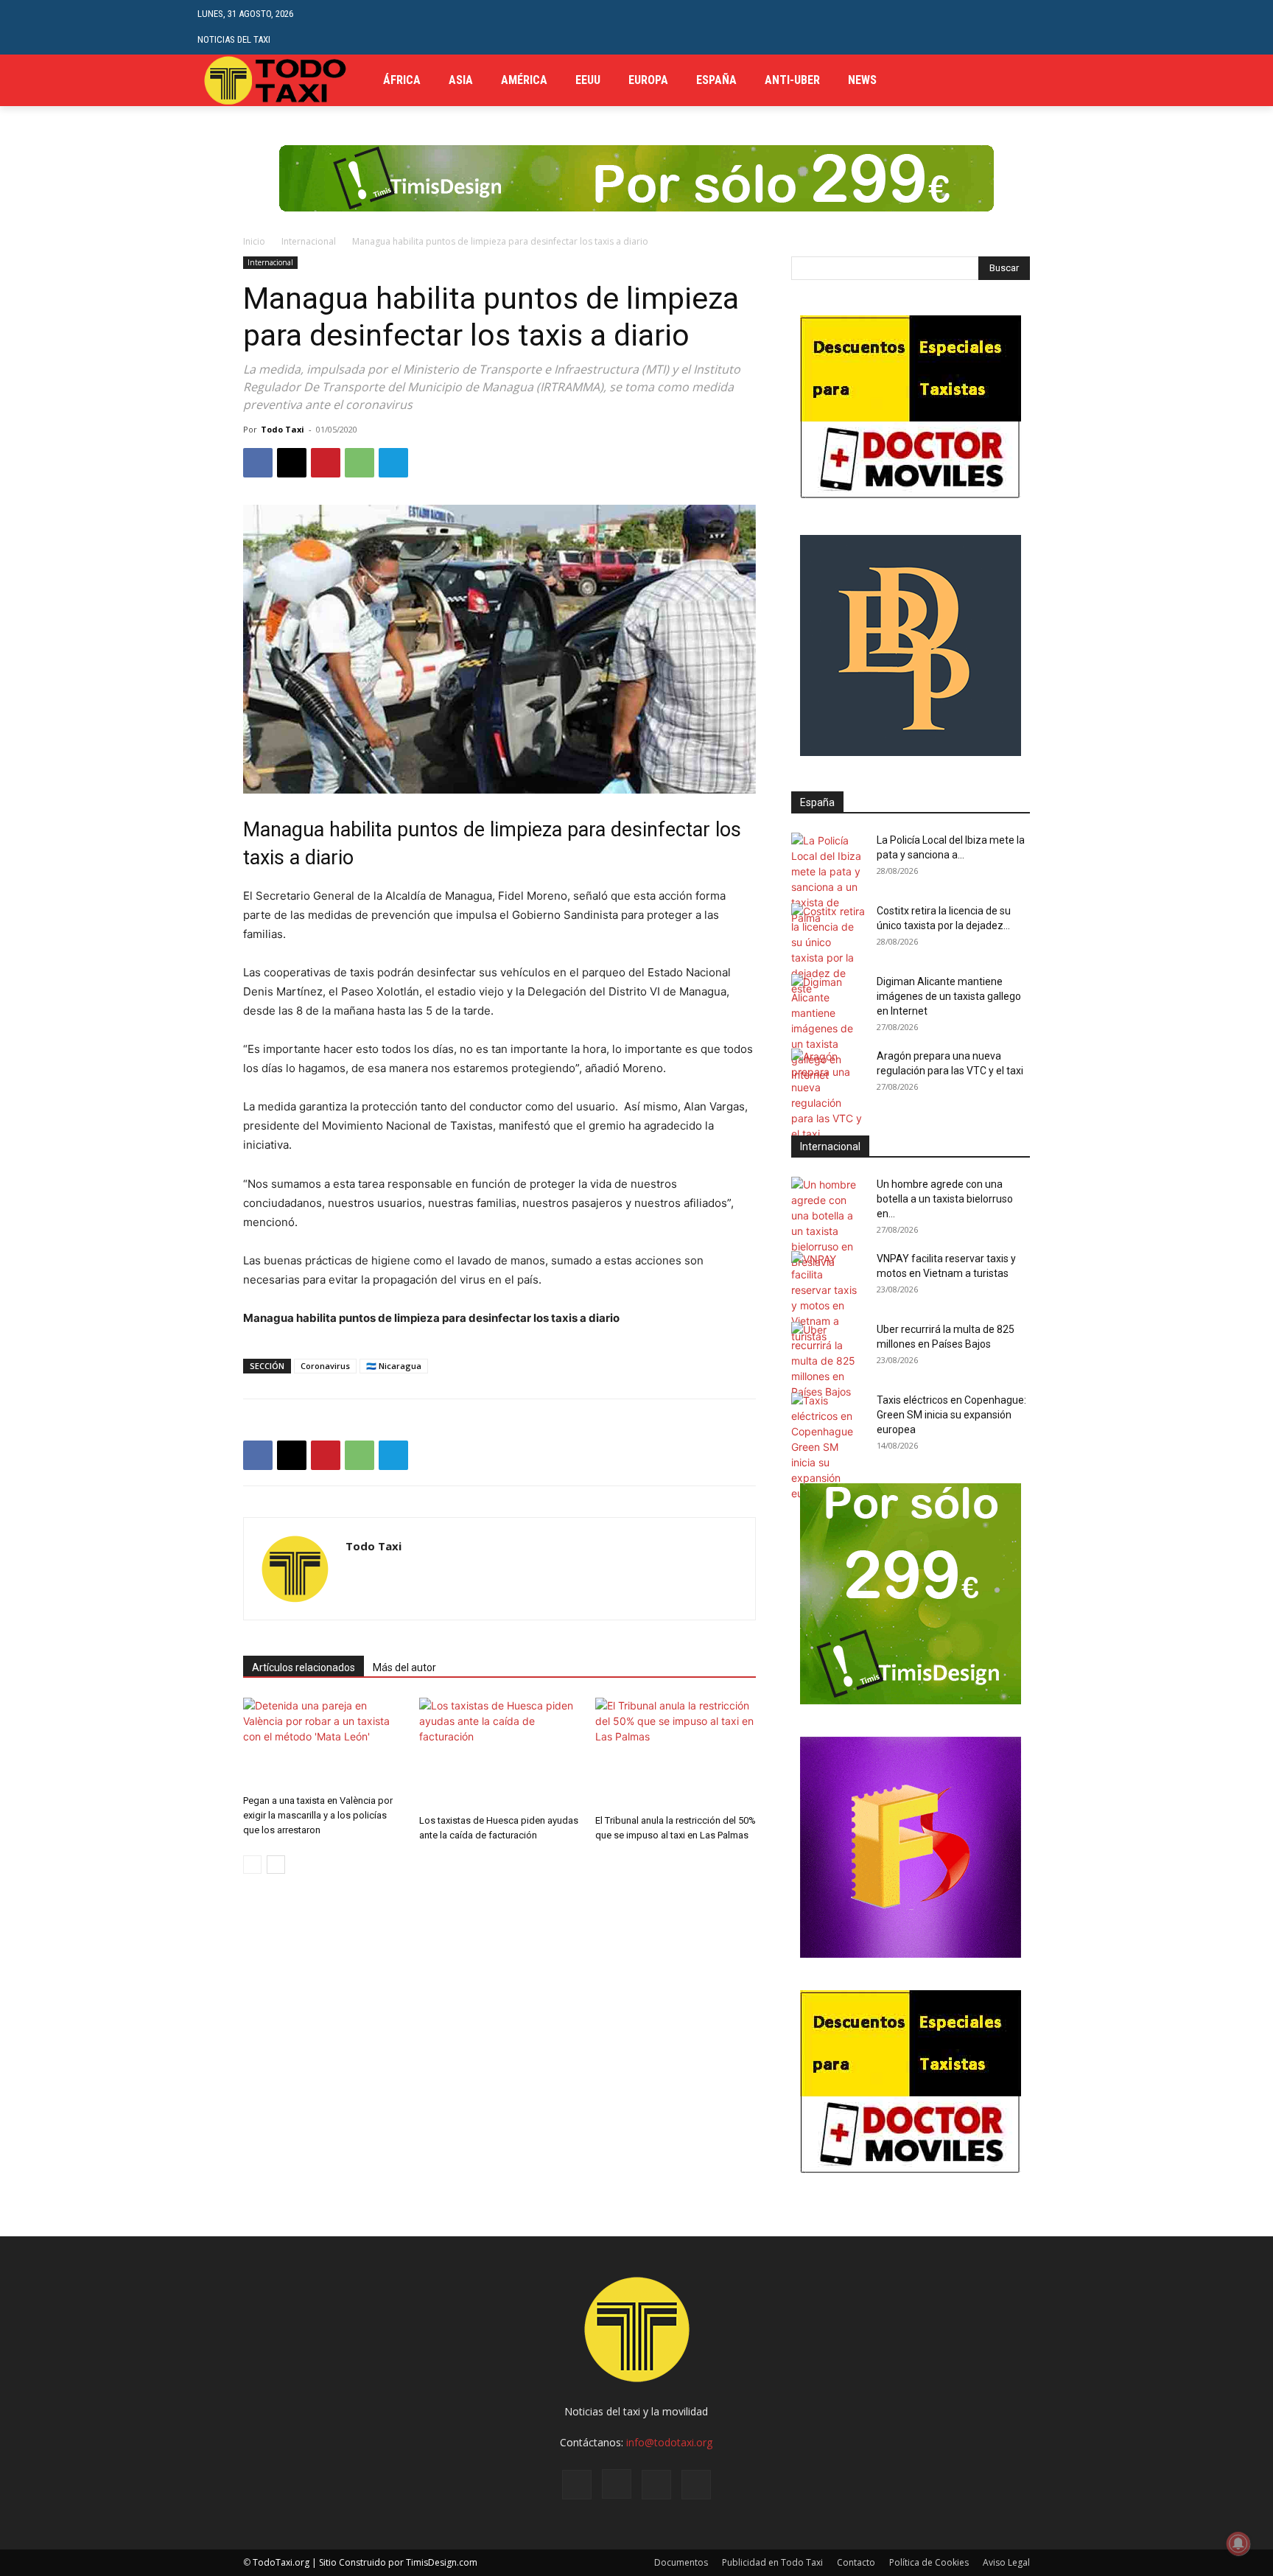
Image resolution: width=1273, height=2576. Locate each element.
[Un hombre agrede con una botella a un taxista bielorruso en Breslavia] (828, 1223)
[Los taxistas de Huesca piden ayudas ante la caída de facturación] (499, 1753)
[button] (1064, 27)
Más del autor (404, 1667)
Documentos (681, 2562)
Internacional (309, 241)
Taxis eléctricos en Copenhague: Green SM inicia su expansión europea (951, 1415)
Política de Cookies (929, 2562)
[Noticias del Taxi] (277, 80)
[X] (1067, 81)
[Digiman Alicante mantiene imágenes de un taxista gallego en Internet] (828, 1028)
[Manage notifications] (1238, 2544)
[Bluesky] (696, 2485)
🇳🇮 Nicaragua (394, 1366)
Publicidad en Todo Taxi (772, 2562)
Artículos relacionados (304, 1667)
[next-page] (276, 1865)
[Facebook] (1022, 81)
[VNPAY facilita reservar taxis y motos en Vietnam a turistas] (828, 1298)
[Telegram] (1044, 81)
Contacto (856, 2562)
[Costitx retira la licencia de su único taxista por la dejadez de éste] (828, 950)
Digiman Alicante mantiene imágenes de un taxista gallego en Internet (949, 996)
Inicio (254, 241)
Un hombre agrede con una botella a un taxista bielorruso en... (945, 1199)
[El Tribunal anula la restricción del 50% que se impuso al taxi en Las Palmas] (676, 1753)
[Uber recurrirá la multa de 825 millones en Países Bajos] (828, 1361)
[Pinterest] (326, 463)
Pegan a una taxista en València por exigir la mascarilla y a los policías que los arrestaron (318, 1815)
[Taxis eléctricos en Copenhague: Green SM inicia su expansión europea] (828, 1447)
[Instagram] (617, 2484)
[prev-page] (252, 1865)
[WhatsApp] (360, 463)
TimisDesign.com (442, 2562)
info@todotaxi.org (669, 2442)
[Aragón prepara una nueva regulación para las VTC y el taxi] (828, 1095)
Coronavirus (325, 1366)
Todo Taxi (283, 429)
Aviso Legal (1006, 2562)
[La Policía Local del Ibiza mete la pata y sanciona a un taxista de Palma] (828, 879)
